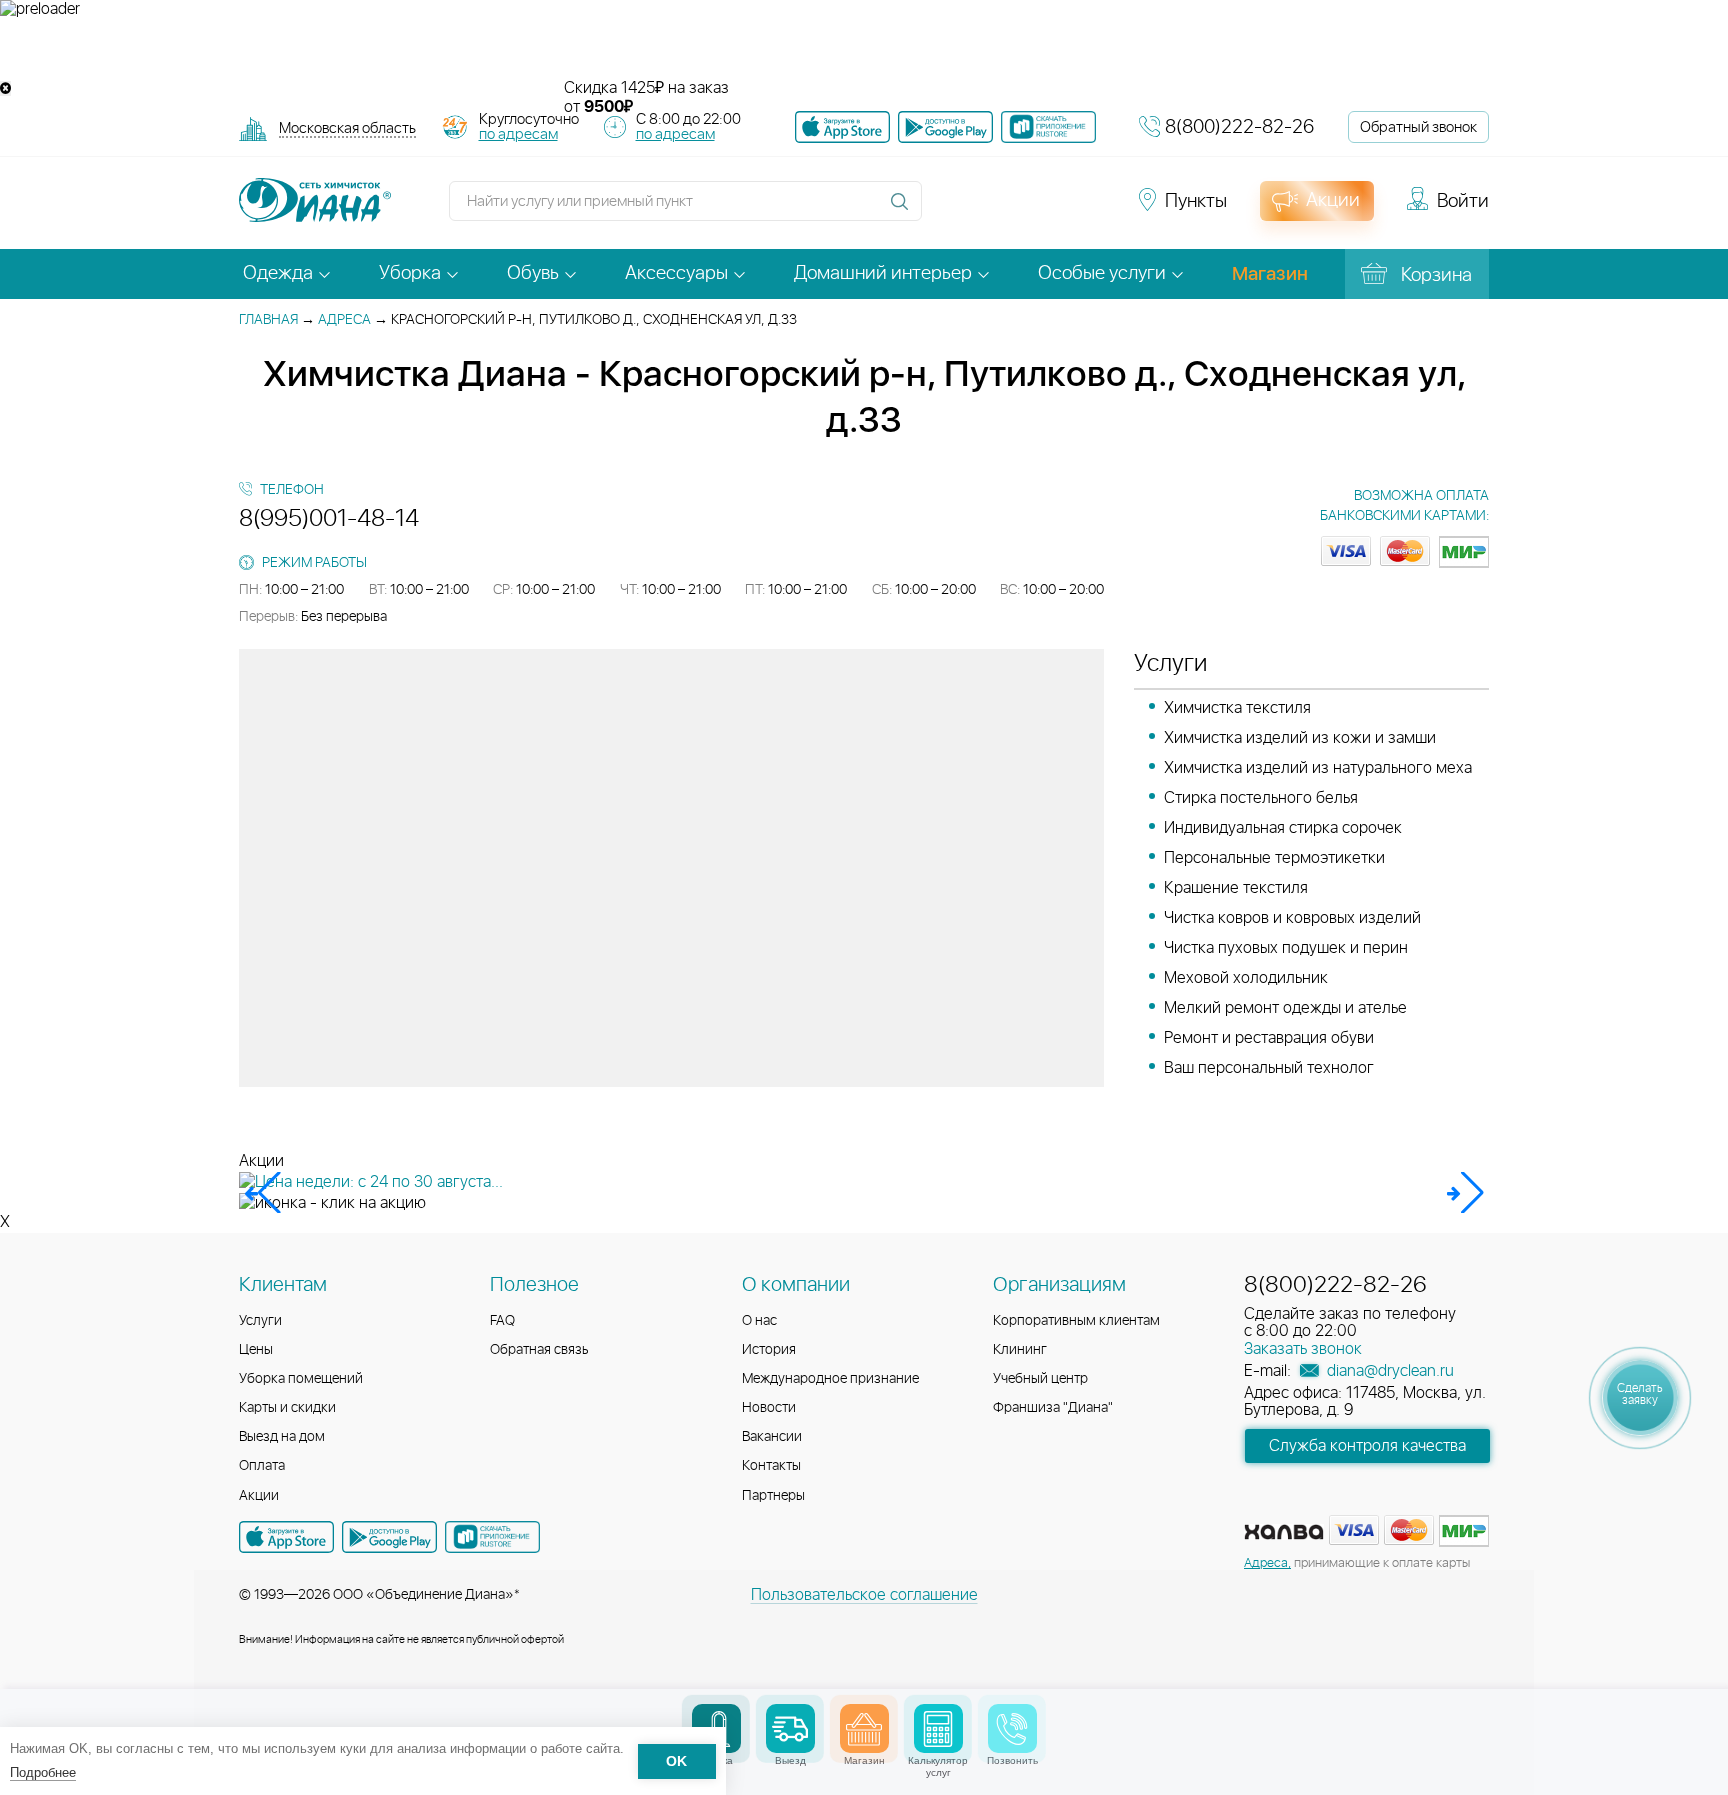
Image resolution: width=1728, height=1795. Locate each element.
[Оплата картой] (1284, 1532)
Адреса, (1267, 1563)
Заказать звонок (1303, 1349)
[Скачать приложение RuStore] (1048, 127)
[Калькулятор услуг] (938, 1728)
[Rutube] (1020, 210)
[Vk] (948, 210)
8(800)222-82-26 (1239, 127)
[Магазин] (864, 1728)
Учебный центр (1040, 1379)
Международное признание (830, 1379)
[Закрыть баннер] (5, 88)
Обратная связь (539, 1350)
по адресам (518, 134)
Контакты (771, 1466)
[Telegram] (1056, 210)
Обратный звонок (1418, 127)
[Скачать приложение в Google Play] (389, 1537)
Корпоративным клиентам (1076, 1321)
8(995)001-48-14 (329, 519)
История (769, 1350)
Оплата (262, 1466)
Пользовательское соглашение (864, 1595)
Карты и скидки (287, 1408)
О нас (759, 1321)
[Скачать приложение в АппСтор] (842, 127)
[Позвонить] (1012, 1728)
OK (676, 1761)
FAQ (502, 1321)
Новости (769, 1408)
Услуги (260, 1321)
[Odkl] (984, 210)
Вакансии (772, 1437)
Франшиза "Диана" (1053, 1408)
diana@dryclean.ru (1388, 1371)
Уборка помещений (301, 1379)
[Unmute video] (864, 49)
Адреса (344, 320)
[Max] (1090, 210)
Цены (256, 1350)
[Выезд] (790, 1728)
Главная (268, 320)
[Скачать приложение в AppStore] (286, 1537)
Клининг (1020, 1350)
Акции (259, 1496)
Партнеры (773, 1496)
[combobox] (347, 130)
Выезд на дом (282, 1437)
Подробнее (43, 1772)
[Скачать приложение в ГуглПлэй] (945, 127)
